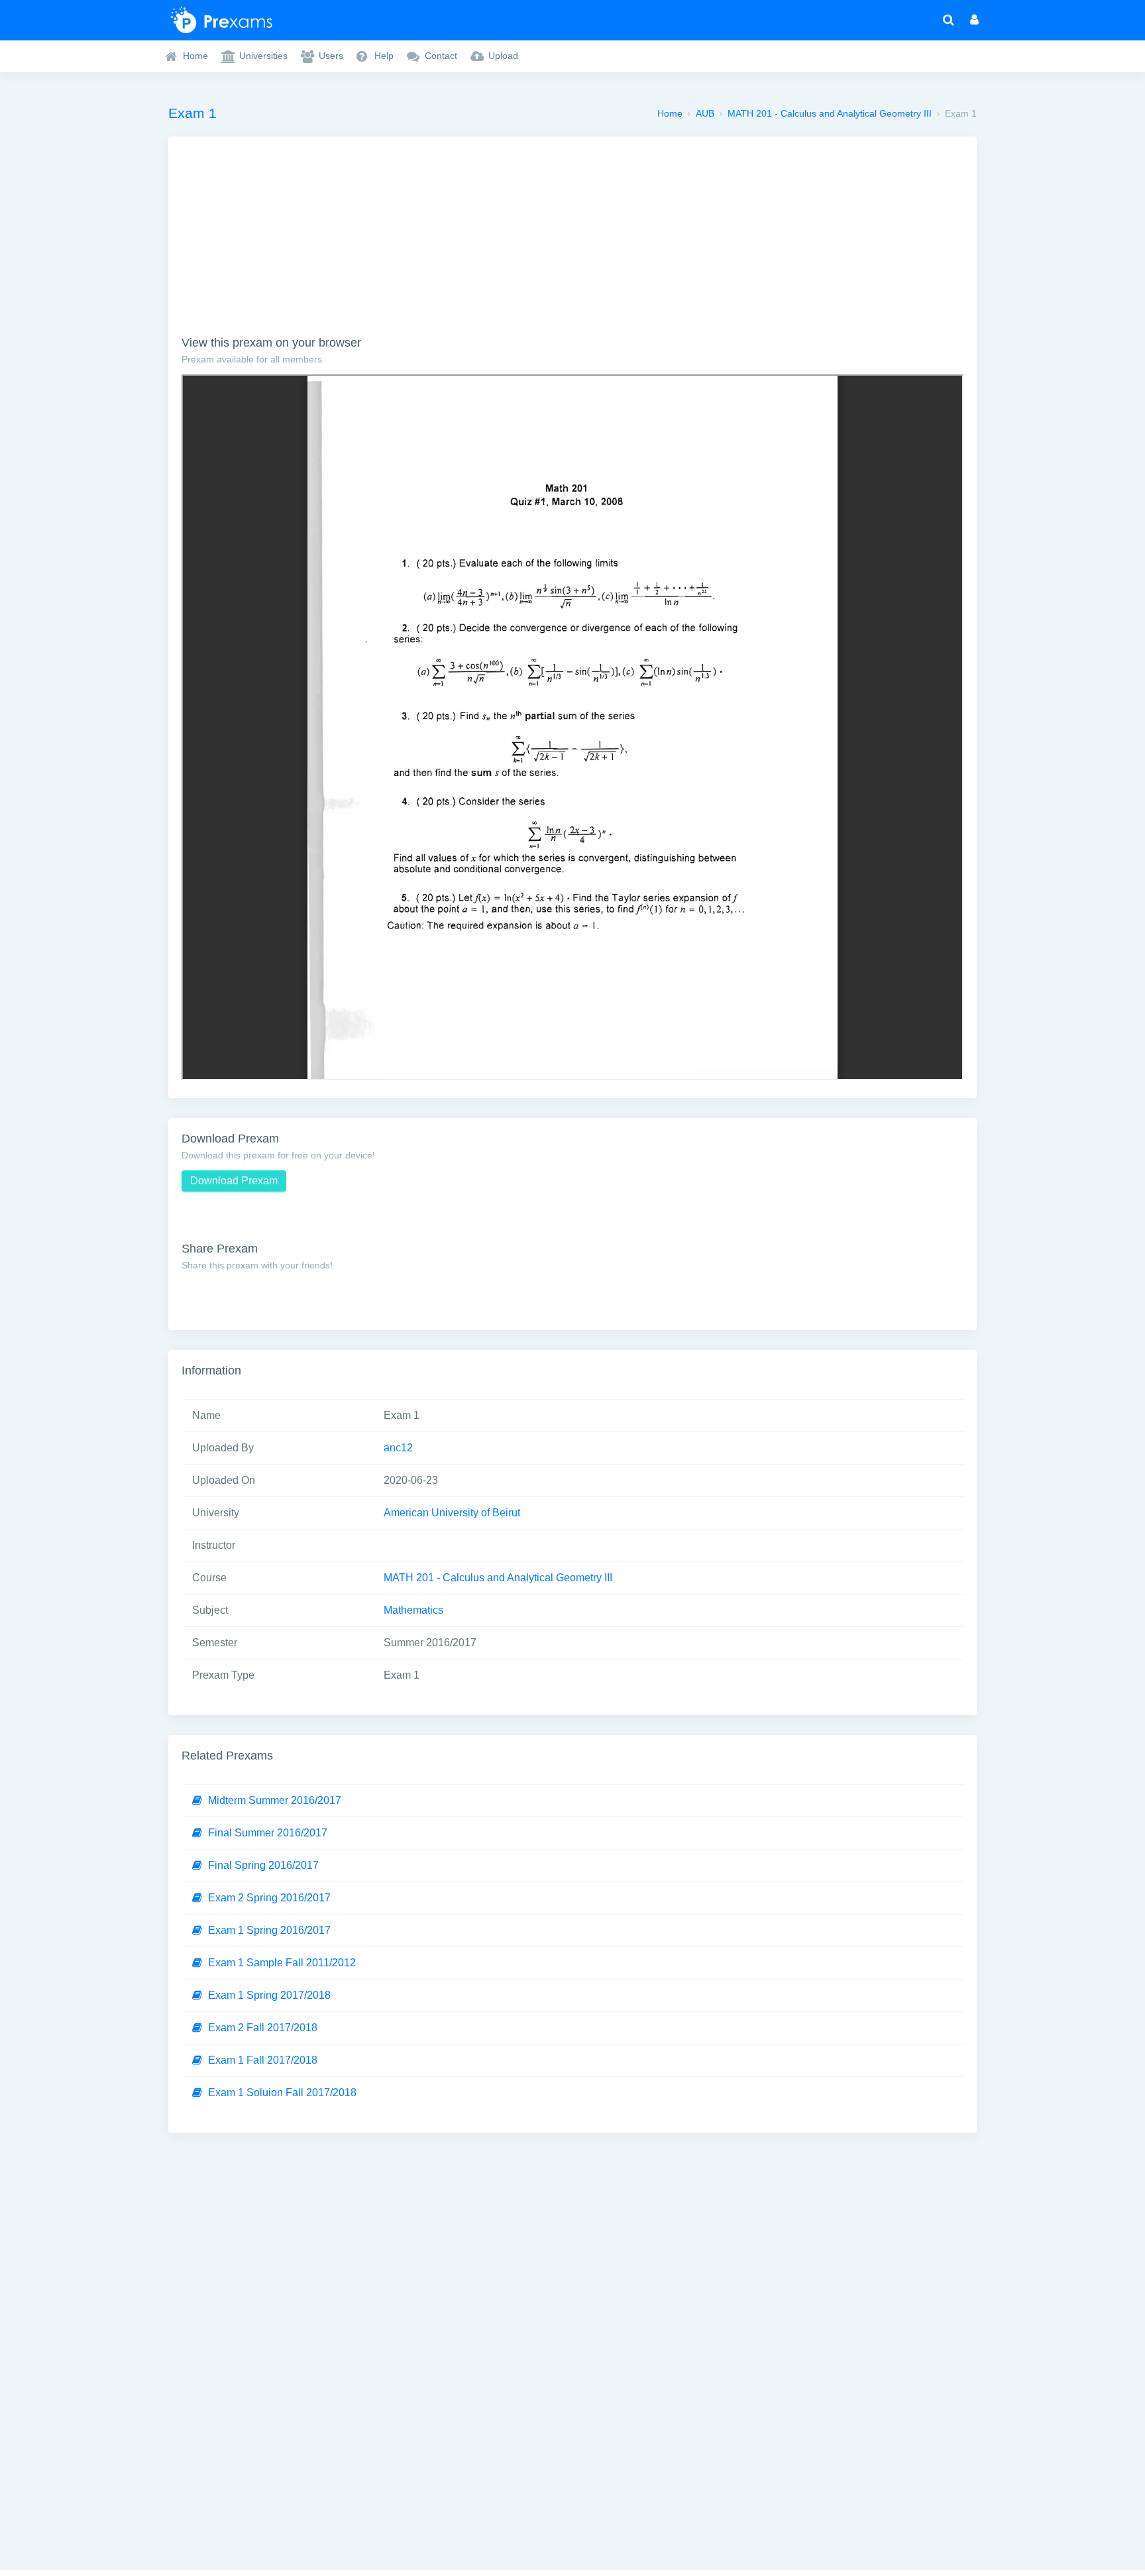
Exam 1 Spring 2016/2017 (269, 1930)
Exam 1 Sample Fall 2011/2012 (282, 1963)
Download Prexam (234, 1181)
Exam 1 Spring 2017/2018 (269, 1995)
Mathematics (413, 1610)
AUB (705, 113)
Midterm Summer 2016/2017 (275, 1800)
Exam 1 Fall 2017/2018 (263, 2060)
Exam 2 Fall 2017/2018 (263, 2028)
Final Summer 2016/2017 (268, 1833)
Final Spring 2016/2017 (263, 1865)
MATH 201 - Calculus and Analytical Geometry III (830, 113)
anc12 (398, 1448)
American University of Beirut (452, 1513)
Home (670, 113)
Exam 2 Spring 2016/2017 (269, 1898)
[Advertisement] (572, 243)
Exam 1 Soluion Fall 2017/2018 (282, 2093)
